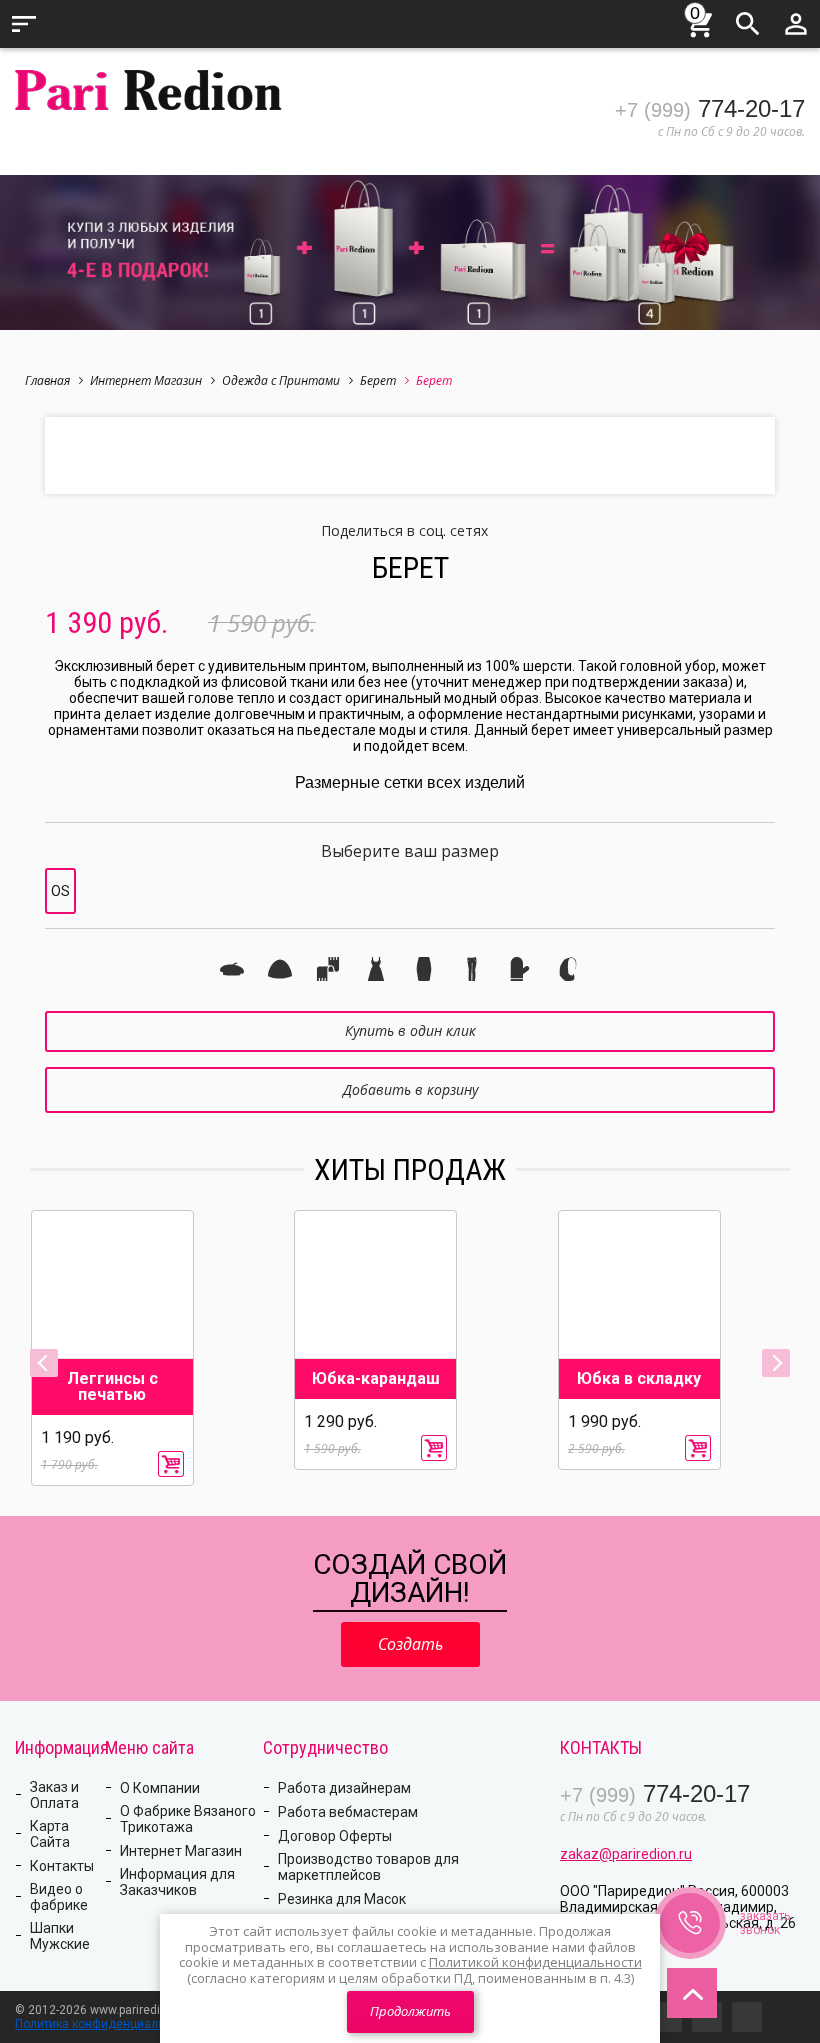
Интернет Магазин (146, 380)
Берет (378, 380)
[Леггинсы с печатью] (472, 969)
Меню (24, 24)
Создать (410, 1644)
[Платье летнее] (376, 969)
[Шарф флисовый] (328, 969)
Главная (47, 380)
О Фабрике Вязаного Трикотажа (188, 1819)
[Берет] (232, 969)
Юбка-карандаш (376, 1379)
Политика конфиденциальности (106, 2024)
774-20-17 (710, 108)
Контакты (62, 1866)
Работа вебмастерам (348, 1812)
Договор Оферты (335, 1836)
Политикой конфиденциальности (535, 1962)
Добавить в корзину (410, 1089)
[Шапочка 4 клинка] (280, 969)
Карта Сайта (50, 1834)
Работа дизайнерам (344, 1788)
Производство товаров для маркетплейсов (368, 1867)
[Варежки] (520, 969)
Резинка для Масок (342, 1899)
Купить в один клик (410, 1030)
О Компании (160, 1788)
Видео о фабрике (59, 1897)
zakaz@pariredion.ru (626, 1854)
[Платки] (568, 969)
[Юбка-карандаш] (424, 969)
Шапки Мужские (60, 1936)
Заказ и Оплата (54, 1795)
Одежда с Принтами (281, 380)
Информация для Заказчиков (177, 1882)
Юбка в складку (639, 1379)
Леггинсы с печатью (112, 1387)
